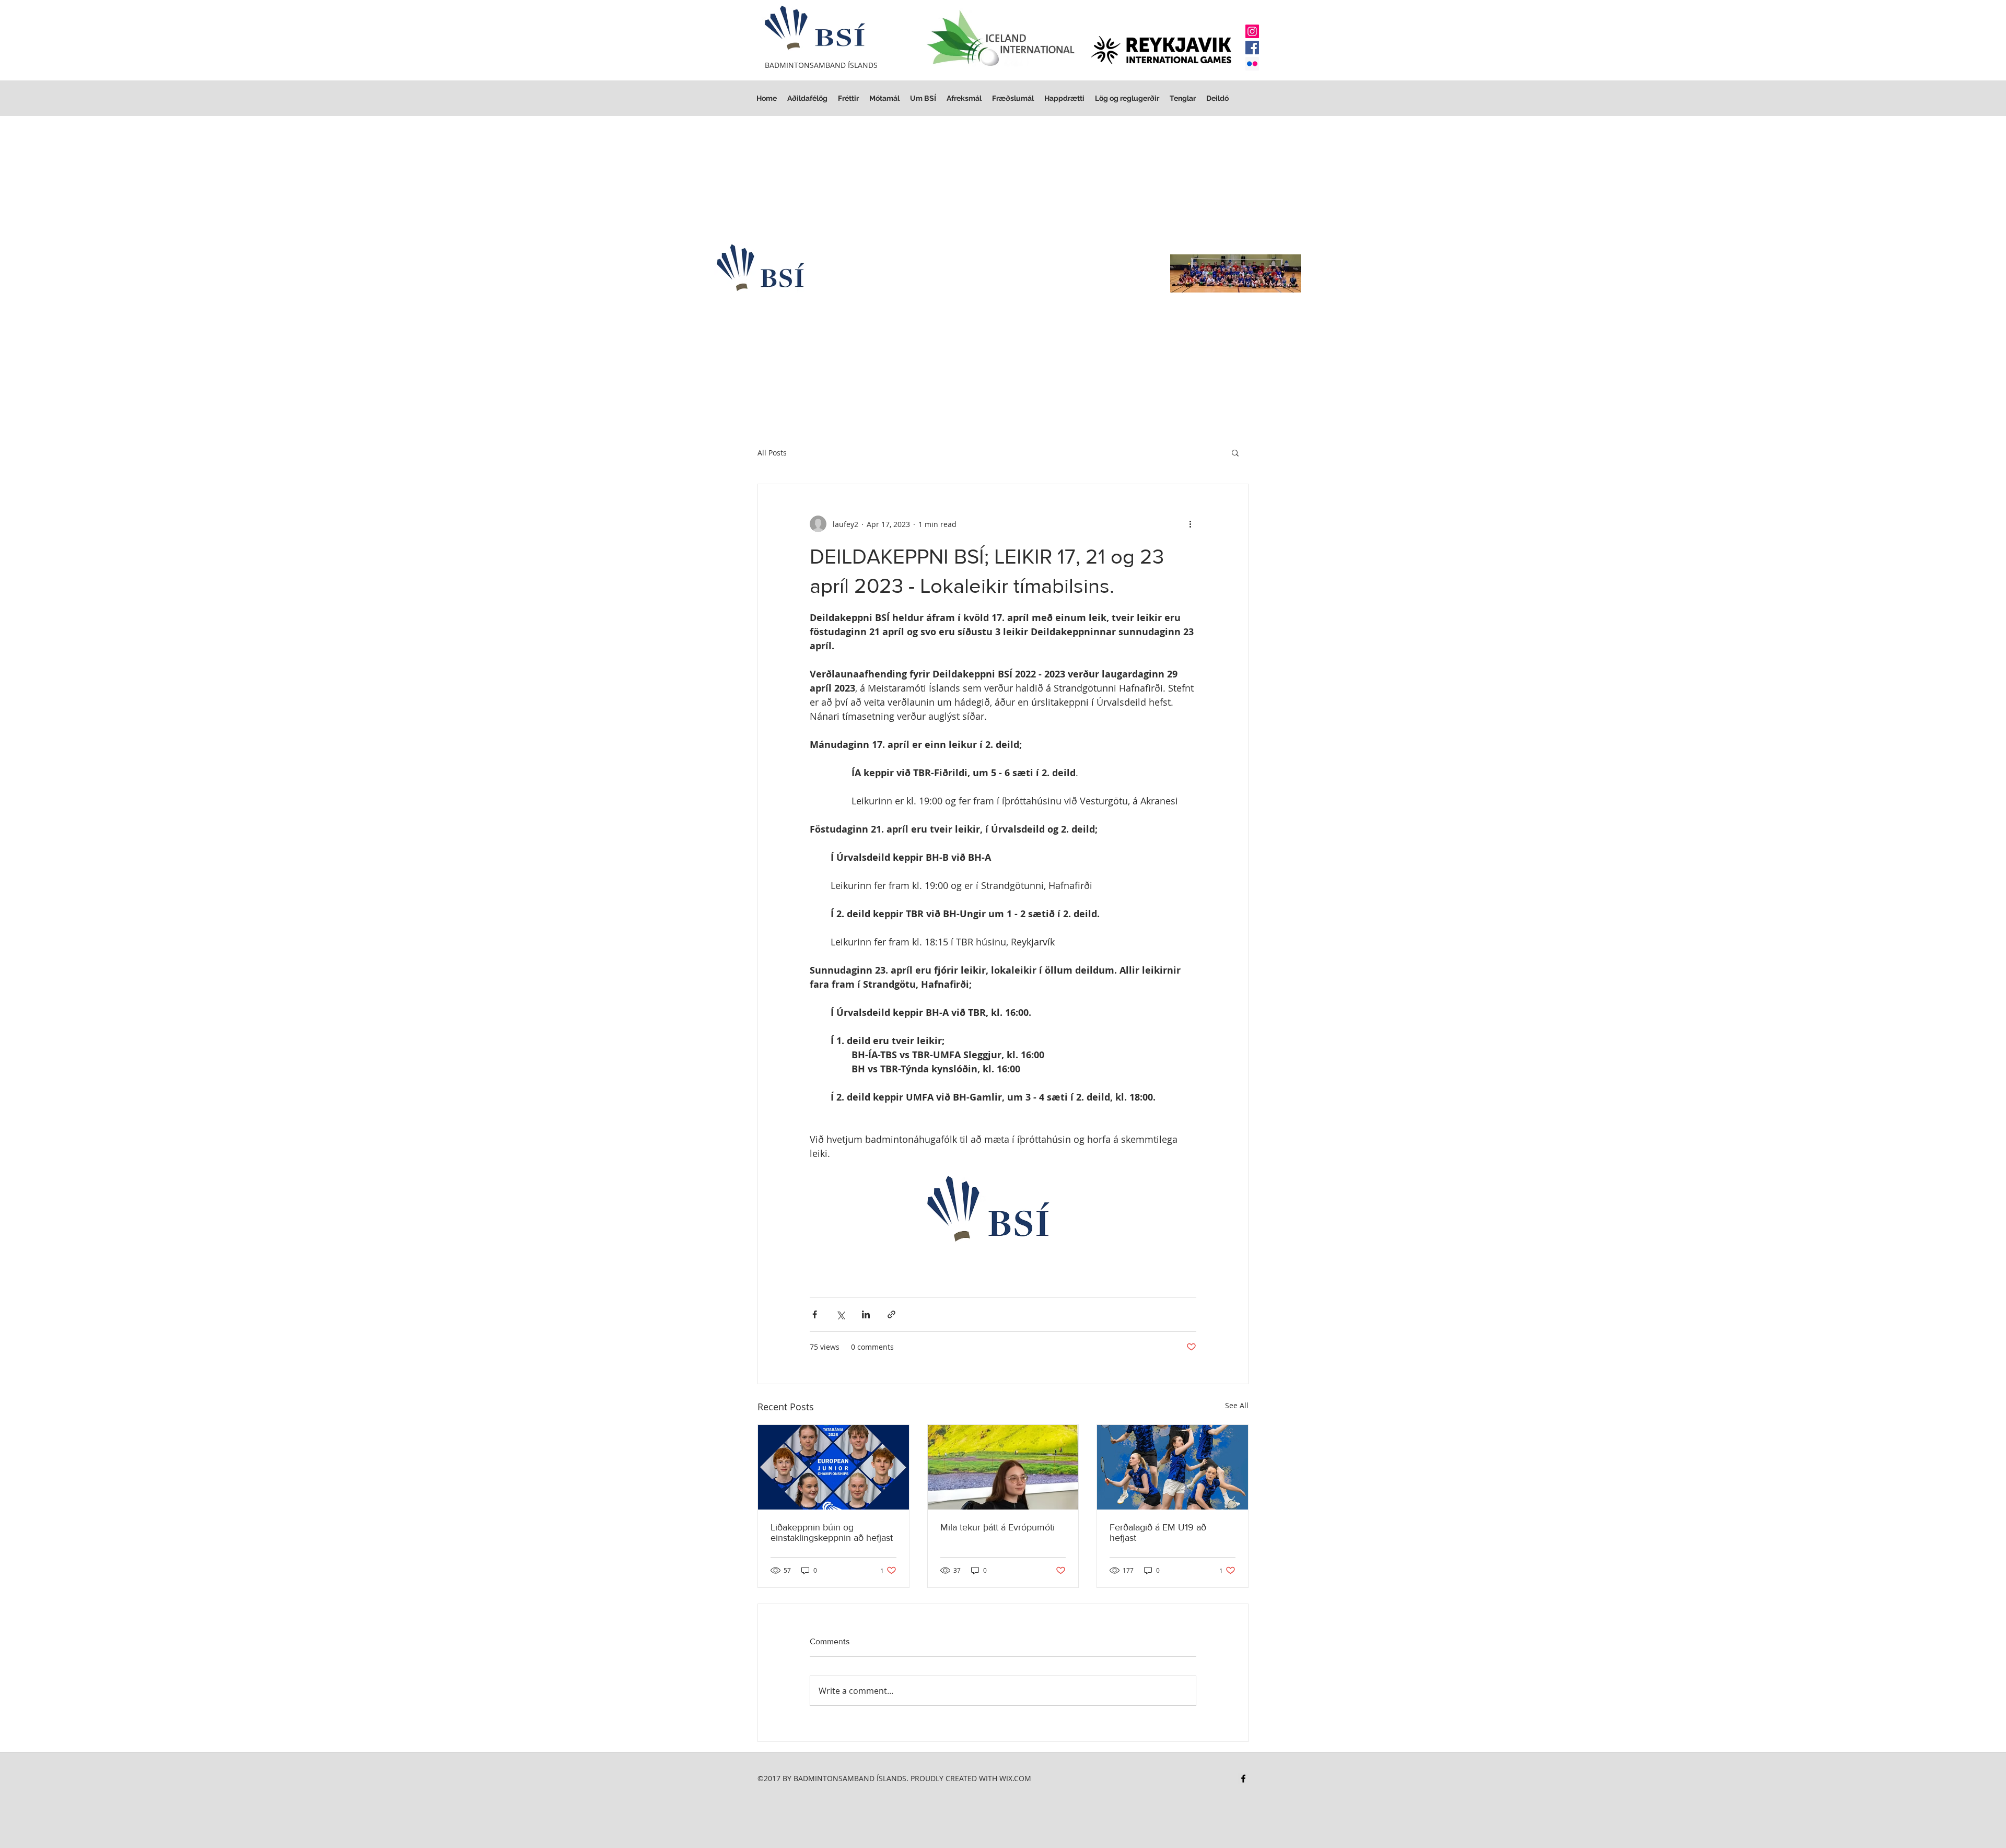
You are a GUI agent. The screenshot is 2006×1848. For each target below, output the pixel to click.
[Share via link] (891, 1314)
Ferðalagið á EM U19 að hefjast (1158, 1533)
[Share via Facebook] (815, 1314)
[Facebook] (1252, 48)
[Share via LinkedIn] (866, 1314)
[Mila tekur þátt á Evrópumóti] (1003, 1467)
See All (1237, 1405)
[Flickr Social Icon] (1252, 64)
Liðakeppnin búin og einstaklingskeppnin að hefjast (832, 1533)
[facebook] (1243, 1779)
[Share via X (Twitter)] (840, 1314)
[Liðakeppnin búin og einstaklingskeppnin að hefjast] (833, 1467)
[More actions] (1190, 524)
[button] (1127, 98)
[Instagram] (1252, 31)
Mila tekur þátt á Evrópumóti (998, 1527)
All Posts (772, 453)
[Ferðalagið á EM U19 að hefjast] (1173, 1467)
